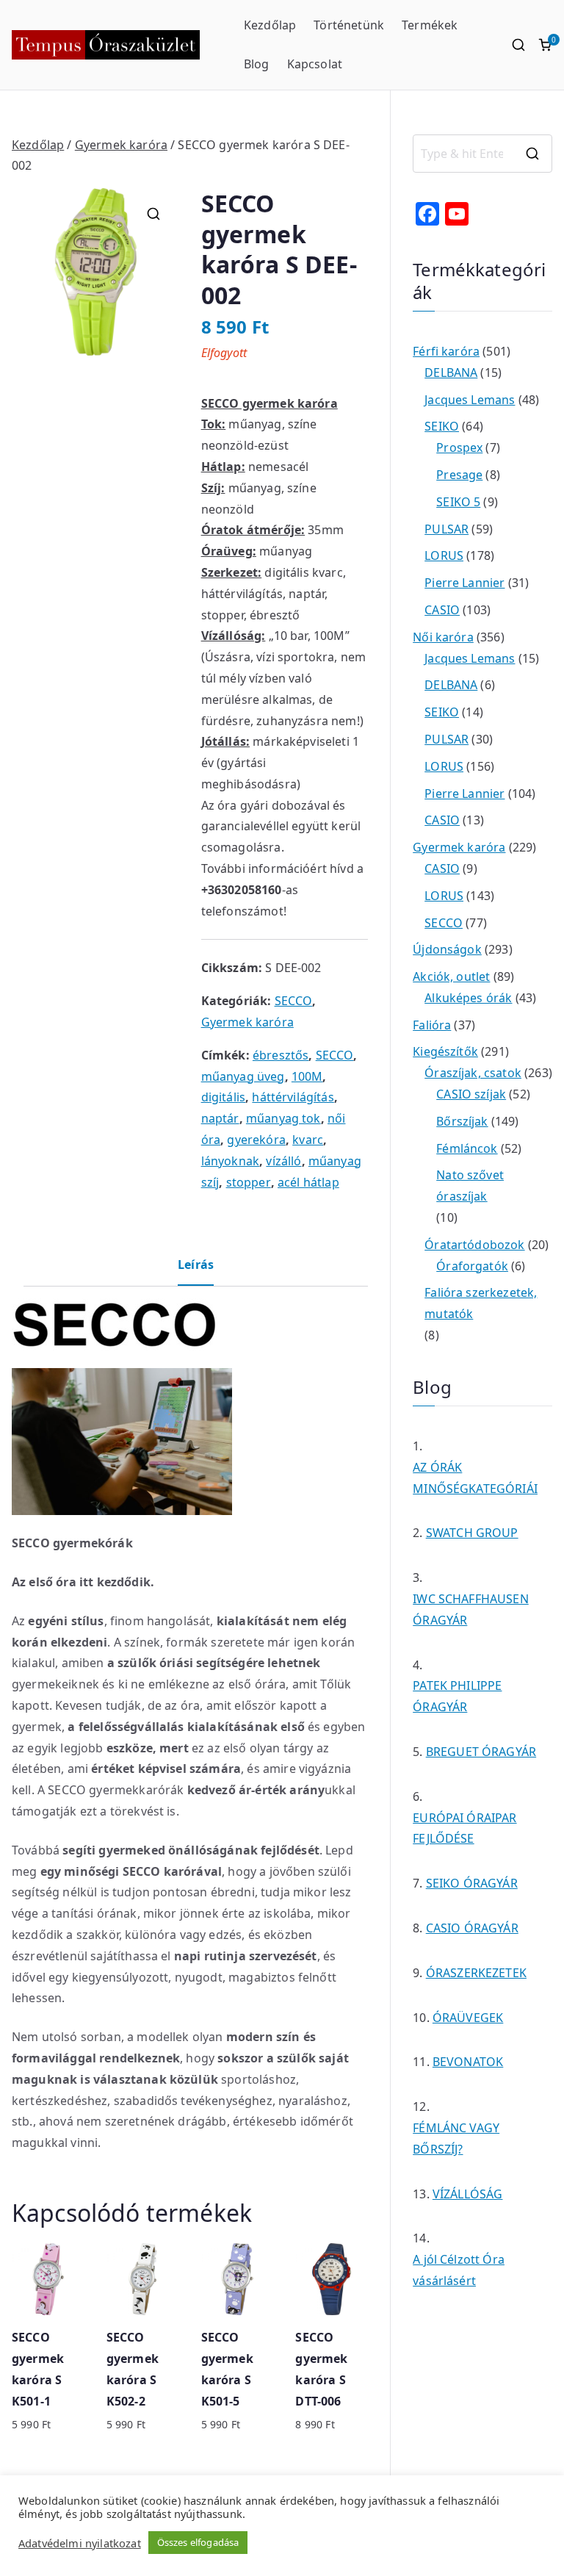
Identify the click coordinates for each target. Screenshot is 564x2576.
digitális (223, 1097)
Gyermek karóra (121, 145)
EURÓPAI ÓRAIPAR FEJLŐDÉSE (464, 1828)
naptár (220, 1118)
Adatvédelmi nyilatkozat (80, 2543)
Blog (257, 64)
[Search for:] (482, 154)
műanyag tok (283, 1118)
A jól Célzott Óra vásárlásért (459, 2270)
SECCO (294, 1001)
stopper (249, 1182)
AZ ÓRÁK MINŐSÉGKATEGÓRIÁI (475, 1478)
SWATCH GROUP (472, 1533)
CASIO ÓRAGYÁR (472, 1928)
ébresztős (281, 1055)
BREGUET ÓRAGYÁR (481, 1752)
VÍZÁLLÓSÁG (468, 2194)
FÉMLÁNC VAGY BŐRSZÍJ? (456, 2138)
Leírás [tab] (196, 1264)
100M (307, 1076)
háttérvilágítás (293, 1097)
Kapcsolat (315, 64)
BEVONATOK (468, 2062)
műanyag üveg (243, 1076)
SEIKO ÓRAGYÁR (472, 1883)
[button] (153, 214)
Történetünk (349, 25)
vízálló (283, 1161)
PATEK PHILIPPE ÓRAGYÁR (457, 1696)
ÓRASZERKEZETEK (476, 1973)
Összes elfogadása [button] (198, 2542)
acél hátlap (308, 1182)
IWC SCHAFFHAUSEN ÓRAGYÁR (471, 1609)
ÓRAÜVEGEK (468, 2018)
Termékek (430, 25)
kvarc (308, 1140)
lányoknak (230, 1161)
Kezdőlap (270, 25)
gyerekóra (256, 1140)
